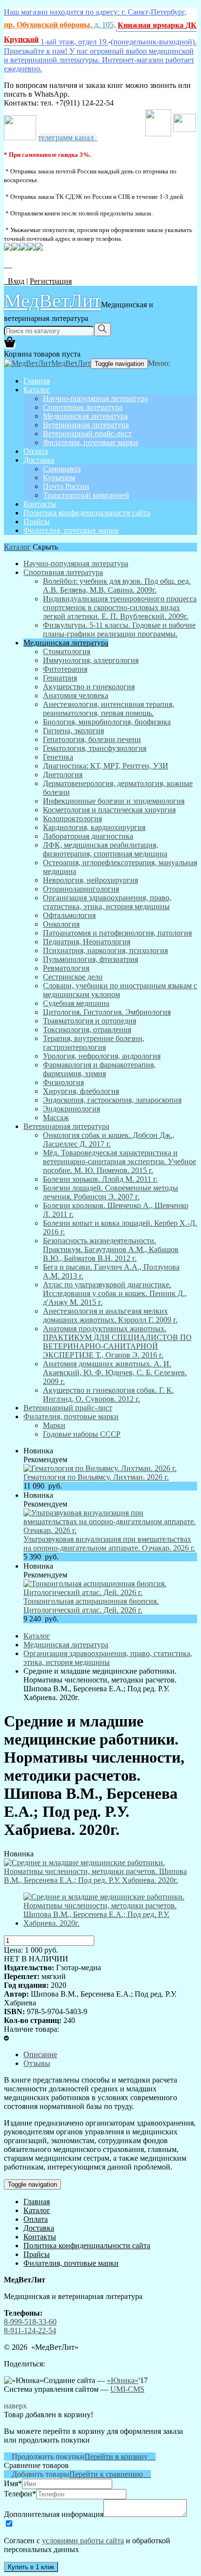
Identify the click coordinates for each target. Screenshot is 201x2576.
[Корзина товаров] (10, 345)
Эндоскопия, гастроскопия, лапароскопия (112, 1100)
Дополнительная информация (54, 2514)
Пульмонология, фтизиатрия (90, 959)
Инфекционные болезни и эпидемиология (114, 801)
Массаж (56, 1118)
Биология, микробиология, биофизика (107, 722)
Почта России (66, 486)
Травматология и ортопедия (90, 1021)
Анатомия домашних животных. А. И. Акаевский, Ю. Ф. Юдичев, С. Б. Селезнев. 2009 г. (115, 1373)
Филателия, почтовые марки (90, 442)
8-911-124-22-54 (30, 2331)
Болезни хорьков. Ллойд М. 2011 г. (100, 1179)
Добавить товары (37, 2474)
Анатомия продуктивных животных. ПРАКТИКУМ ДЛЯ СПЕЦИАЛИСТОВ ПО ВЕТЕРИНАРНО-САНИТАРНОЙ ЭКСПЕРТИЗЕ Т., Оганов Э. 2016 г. (117, 1342)
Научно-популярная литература (95, 398)
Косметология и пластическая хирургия (109, 810)
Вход (14, 281)
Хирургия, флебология (81, 1091)
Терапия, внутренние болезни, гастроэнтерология (94, 1043)
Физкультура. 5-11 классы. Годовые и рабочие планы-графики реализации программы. (119, 629)
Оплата (36, 451)
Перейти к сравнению (110, 2474)
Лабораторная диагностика (88, 836)
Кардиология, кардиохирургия (94, 827)
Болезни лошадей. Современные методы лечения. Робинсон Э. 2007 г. (111, 1192)
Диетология (63, 775)
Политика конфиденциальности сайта (87, 513)
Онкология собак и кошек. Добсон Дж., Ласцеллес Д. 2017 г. (109, 1139)
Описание (40, 2054)
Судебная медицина (76, 1003)
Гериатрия (60, 678)
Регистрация (51, 281)
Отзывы (37, 2063)
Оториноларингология (81, 889)
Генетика (58, 757)
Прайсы (37, 522)
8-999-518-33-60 (30, 2322)
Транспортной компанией (86, 495)
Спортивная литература (83, 407)
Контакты (40, 504)
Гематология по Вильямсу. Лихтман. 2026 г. (96, 1477)
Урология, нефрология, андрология (102, 1056)
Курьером (59, 478)
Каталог (37, 390)
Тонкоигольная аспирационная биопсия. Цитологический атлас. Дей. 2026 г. (91, 1606)
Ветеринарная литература (86, 425)
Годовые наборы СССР (82, 1434)
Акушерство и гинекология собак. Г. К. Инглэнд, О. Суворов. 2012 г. (108, 1394)
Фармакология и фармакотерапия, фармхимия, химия (99, 1069)
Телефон (20, 2494)
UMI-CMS (127, 2389)
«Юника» (123, 2380)
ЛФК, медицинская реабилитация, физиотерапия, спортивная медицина (105, 849)
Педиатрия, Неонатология (87, 942)
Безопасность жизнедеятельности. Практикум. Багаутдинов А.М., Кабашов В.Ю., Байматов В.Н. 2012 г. (111, 1249)
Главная (37, 381)
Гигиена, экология (73, 731)
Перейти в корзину (120, 2457)
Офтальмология (69, 915)
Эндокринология (71, 1109)
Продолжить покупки (44, 2457)
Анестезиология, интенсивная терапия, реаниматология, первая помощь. (109, 709)
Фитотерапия (65, 669)
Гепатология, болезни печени (92, 739)
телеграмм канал (68, 138)
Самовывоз (62, 469)
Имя (13, 2483)
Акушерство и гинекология (89, 687)
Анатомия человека (76, 695)
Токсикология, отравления (87, 1030)
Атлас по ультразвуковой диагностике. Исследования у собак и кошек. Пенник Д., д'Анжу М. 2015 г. (115, 1293)
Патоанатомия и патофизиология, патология (117, 933)
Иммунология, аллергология (91, 660)
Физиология (63, 1082)
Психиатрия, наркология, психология (105, 950)
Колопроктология (72, 819)
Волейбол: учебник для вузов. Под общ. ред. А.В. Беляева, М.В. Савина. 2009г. (117, 585)
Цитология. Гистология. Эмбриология (107, 1012)
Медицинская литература (85, 416)
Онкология (61, 924)
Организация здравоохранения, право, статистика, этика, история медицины (107, 902)
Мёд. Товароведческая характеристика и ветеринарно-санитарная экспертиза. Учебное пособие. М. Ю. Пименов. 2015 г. (120, 1161)
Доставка (39, 460)
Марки (54, 1425)
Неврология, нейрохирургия (90, 880)
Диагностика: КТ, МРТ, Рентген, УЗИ (106, 766)
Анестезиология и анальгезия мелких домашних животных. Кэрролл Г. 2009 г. (110, 1315)
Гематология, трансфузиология (95, 748)
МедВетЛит (52, 300)
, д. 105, (60, 25)
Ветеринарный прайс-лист (87, 434)
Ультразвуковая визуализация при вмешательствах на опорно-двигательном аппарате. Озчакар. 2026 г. (109, 1543)
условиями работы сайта (83, 2541)
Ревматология (66, 968)
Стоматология (67, 651)
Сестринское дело (73, 977)
